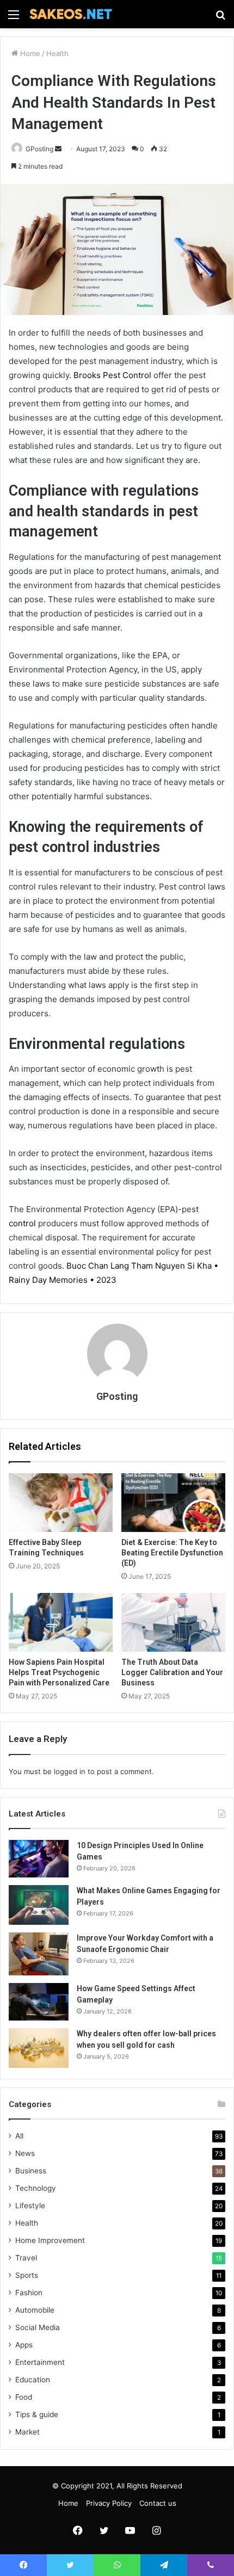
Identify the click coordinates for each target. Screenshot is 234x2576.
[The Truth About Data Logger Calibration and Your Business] (173, 1622)
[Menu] (14, 18)
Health (57, 53)
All (19, 2136)
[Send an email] (58, 149)
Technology (36, 2188)
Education (33, 2380)
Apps (24, 2345)
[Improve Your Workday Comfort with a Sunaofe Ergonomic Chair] (39, 1954)
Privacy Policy (109, 2503)
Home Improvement (50, 2240)
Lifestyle (30, 2206)
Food (24, 2397)
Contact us (158, 2503)
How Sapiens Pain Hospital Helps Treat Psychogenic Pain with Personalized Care (59, 1672)
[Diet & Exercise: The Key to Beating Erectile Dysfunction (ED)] (173, 1503)
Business (31, 2171)
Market (27, 2432)
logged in (70, 1771)
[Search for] (220, 18)
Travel (26, 2258)
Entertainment (40, 2362)
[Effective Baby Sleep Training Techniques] (61, 1503)
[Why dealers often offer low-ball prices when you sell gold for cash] (39, 2048)
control (22, 1223)
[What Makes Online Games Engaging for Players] (39, 1905)
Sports (27, 2275)
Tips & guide (37, 2414)
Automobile (35, 2310)
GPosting (39, 149)
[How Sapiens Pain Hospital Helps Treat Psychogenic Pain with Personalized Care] (61, 1622)
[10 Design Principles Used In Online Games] (39, 1859)
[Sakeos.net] (71, 14)
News (25, 2153)
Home (29, 53)
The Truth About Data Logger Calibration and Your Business (172, 1672)
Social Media (38, 2327)
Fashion (29, 2293)
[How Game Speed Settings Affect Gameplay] (39, 2002)
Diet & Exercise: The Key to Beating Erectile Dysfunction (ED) (172, 1553)
